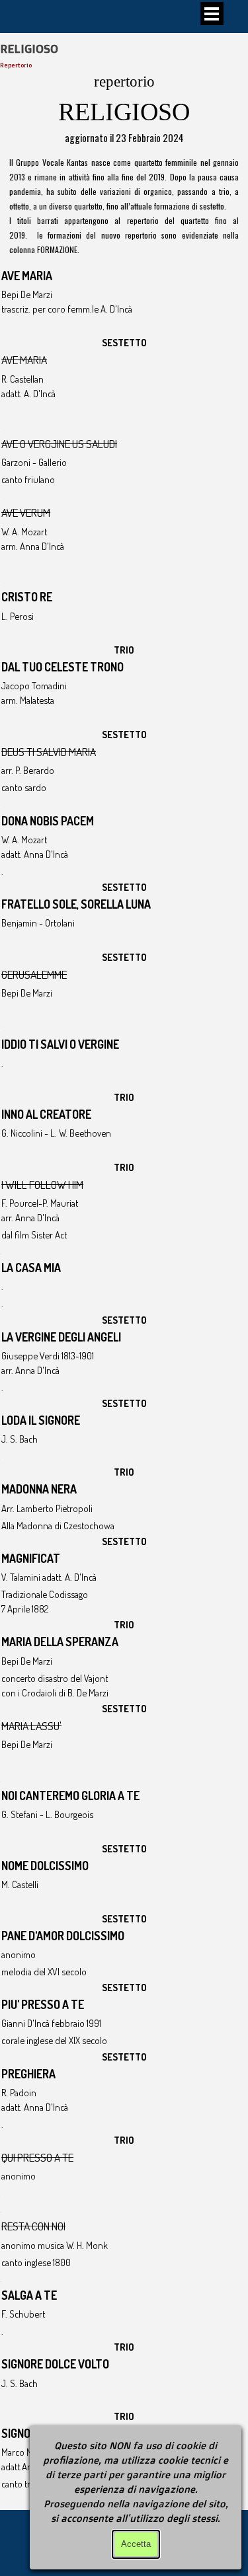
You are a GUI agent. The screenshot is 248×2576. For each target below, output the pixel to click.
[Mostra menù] (212, 14)
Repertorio (16, 65)
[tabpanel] (124, 108)
